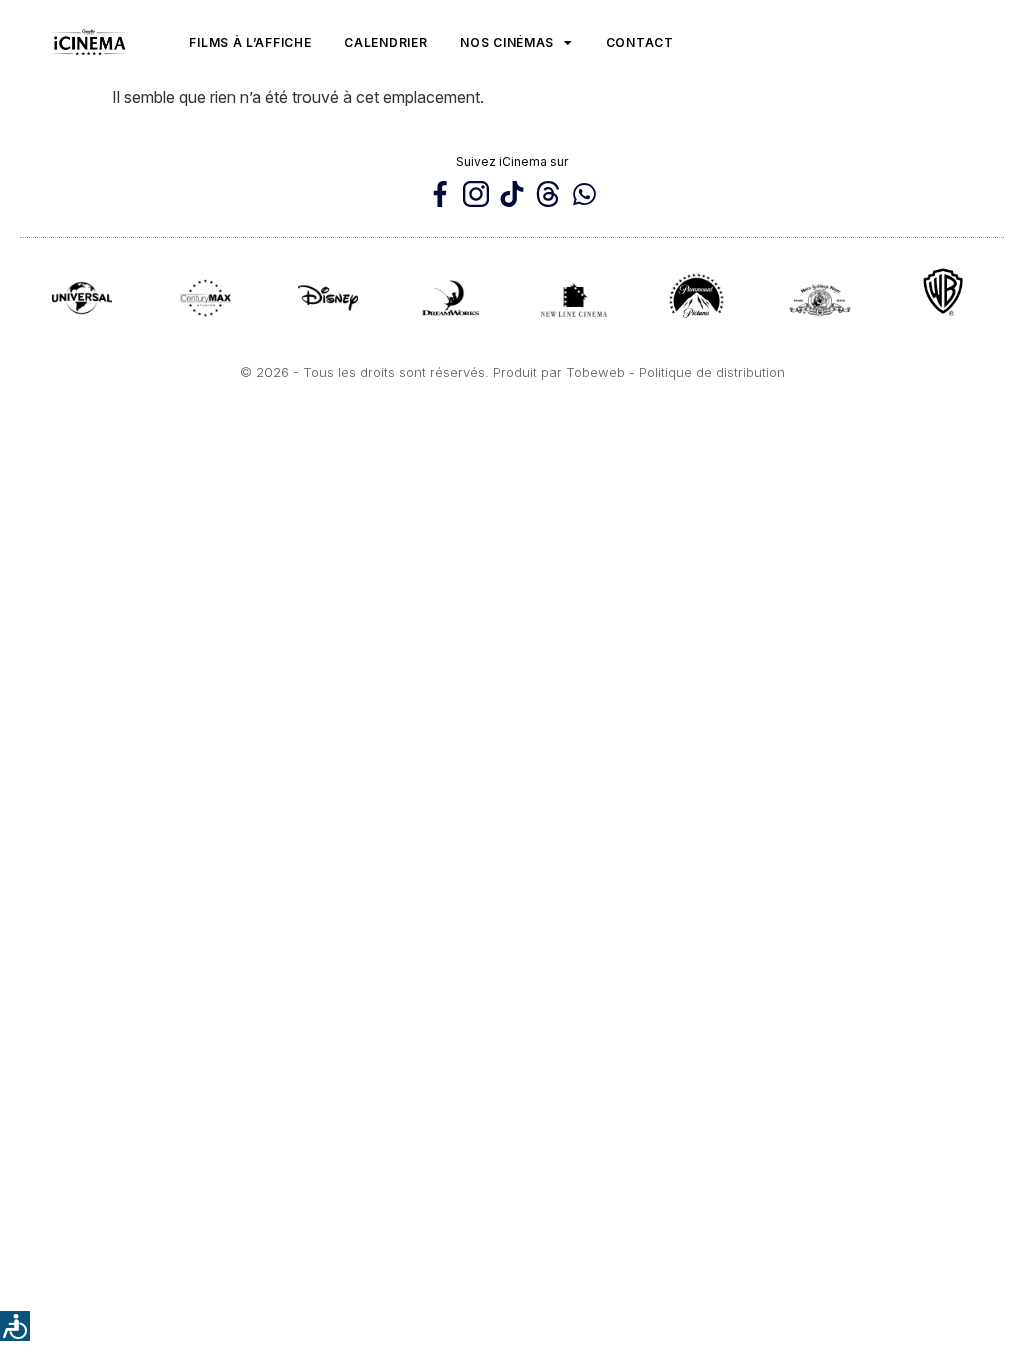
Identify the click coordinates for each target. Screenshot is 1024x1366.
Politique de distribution (712, 372)
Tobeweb (595, 372)
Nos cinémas (507, 42)
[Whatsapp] (584, 194)
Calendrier (385, 42)
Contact (640, 42)
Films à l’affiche (250, 42)
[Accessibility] (15, 1326)
